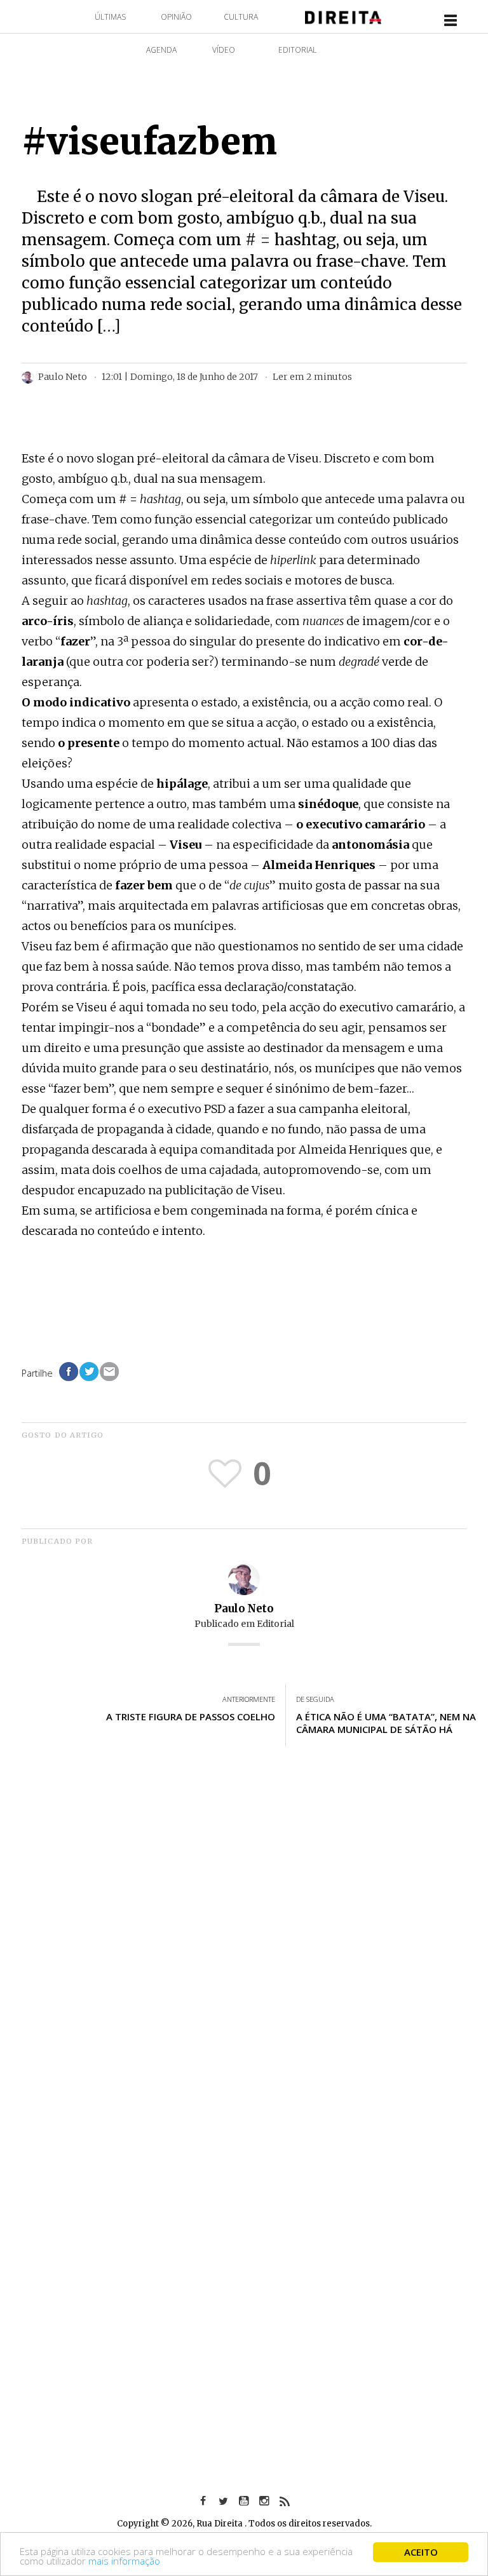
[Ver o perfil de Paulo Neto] (244, 1578)
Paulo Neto (244, 1608)
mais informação (124, 2561)
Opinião (176, 17)
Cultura (241, 17)
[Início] (343, 16)
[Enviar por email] (109, 1372)
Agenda (161, 50)
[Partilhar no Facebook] (69, 1372)
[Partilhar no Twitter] (89, 1372)
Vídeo (224, 50)
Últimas (110, 17)
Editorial (297, 50)
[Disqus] (244, 1943)
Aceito (421, 2552)
